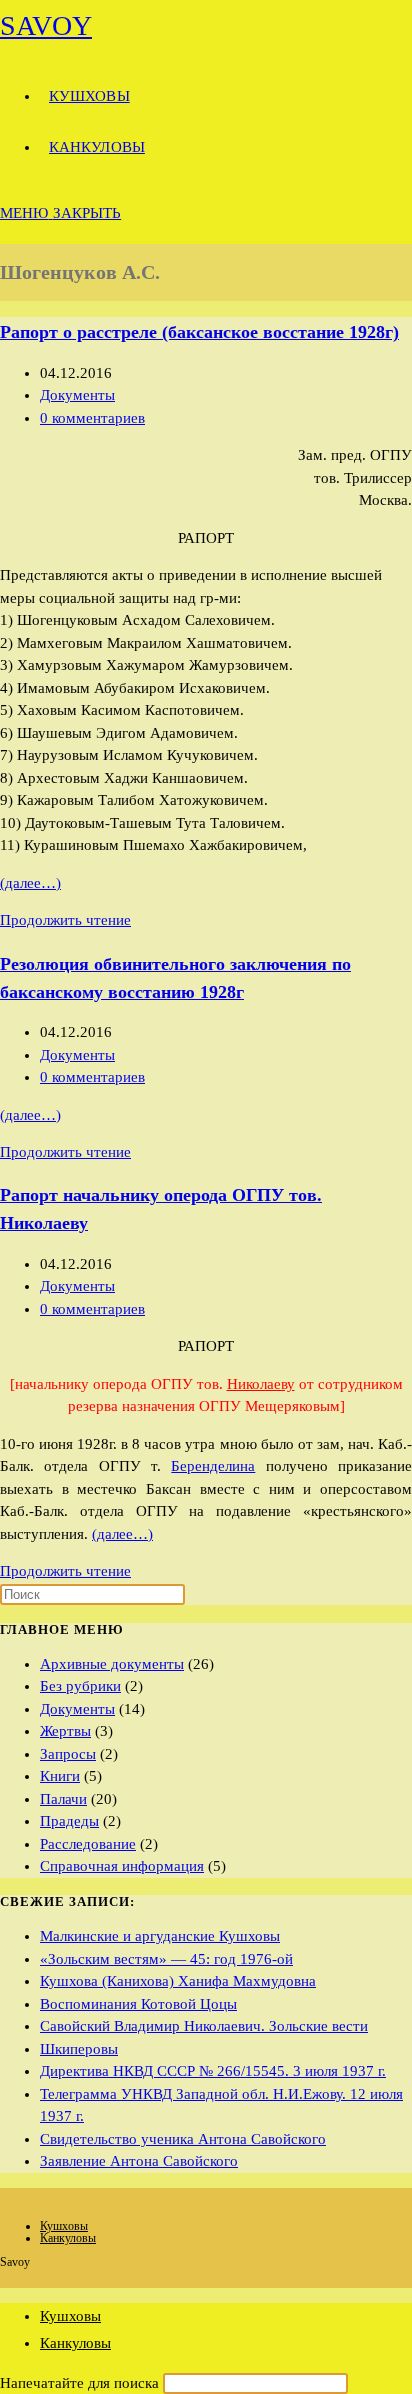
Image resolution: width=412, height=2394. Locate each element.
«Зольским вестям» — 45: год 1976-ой (166, 1959)
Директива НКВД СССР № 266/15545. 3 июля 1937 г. (213, 2071)
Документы (77, 395)
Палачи (63, 1799)
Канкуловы (68, 2238)
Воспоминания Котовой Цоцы (138, 2004)
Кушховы (64, 2226)
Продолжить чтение (65, 920)
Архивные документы (112, 1664)
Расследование (88, 1844)
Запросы (68, 1754)
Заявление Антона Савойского (139, 2161)
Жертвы (65, 1731)
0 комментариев (92, 418)
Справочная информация (122, 1866)
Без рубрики (80, 1686)
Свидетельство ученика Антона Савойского (183, 2139)
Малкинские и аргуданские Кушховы (160, 1936)
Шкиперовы (79, 2049)
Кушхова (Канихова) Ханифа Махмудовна (178, 1981)
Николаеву (261, 1384)
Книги (60, 1776)
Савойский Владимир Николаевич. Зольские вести (204, 2026)
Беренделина (213, 1466)
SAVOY (46, 25)
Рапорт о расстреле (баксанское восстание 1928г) (199, 332)
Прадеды (69, 1821)
